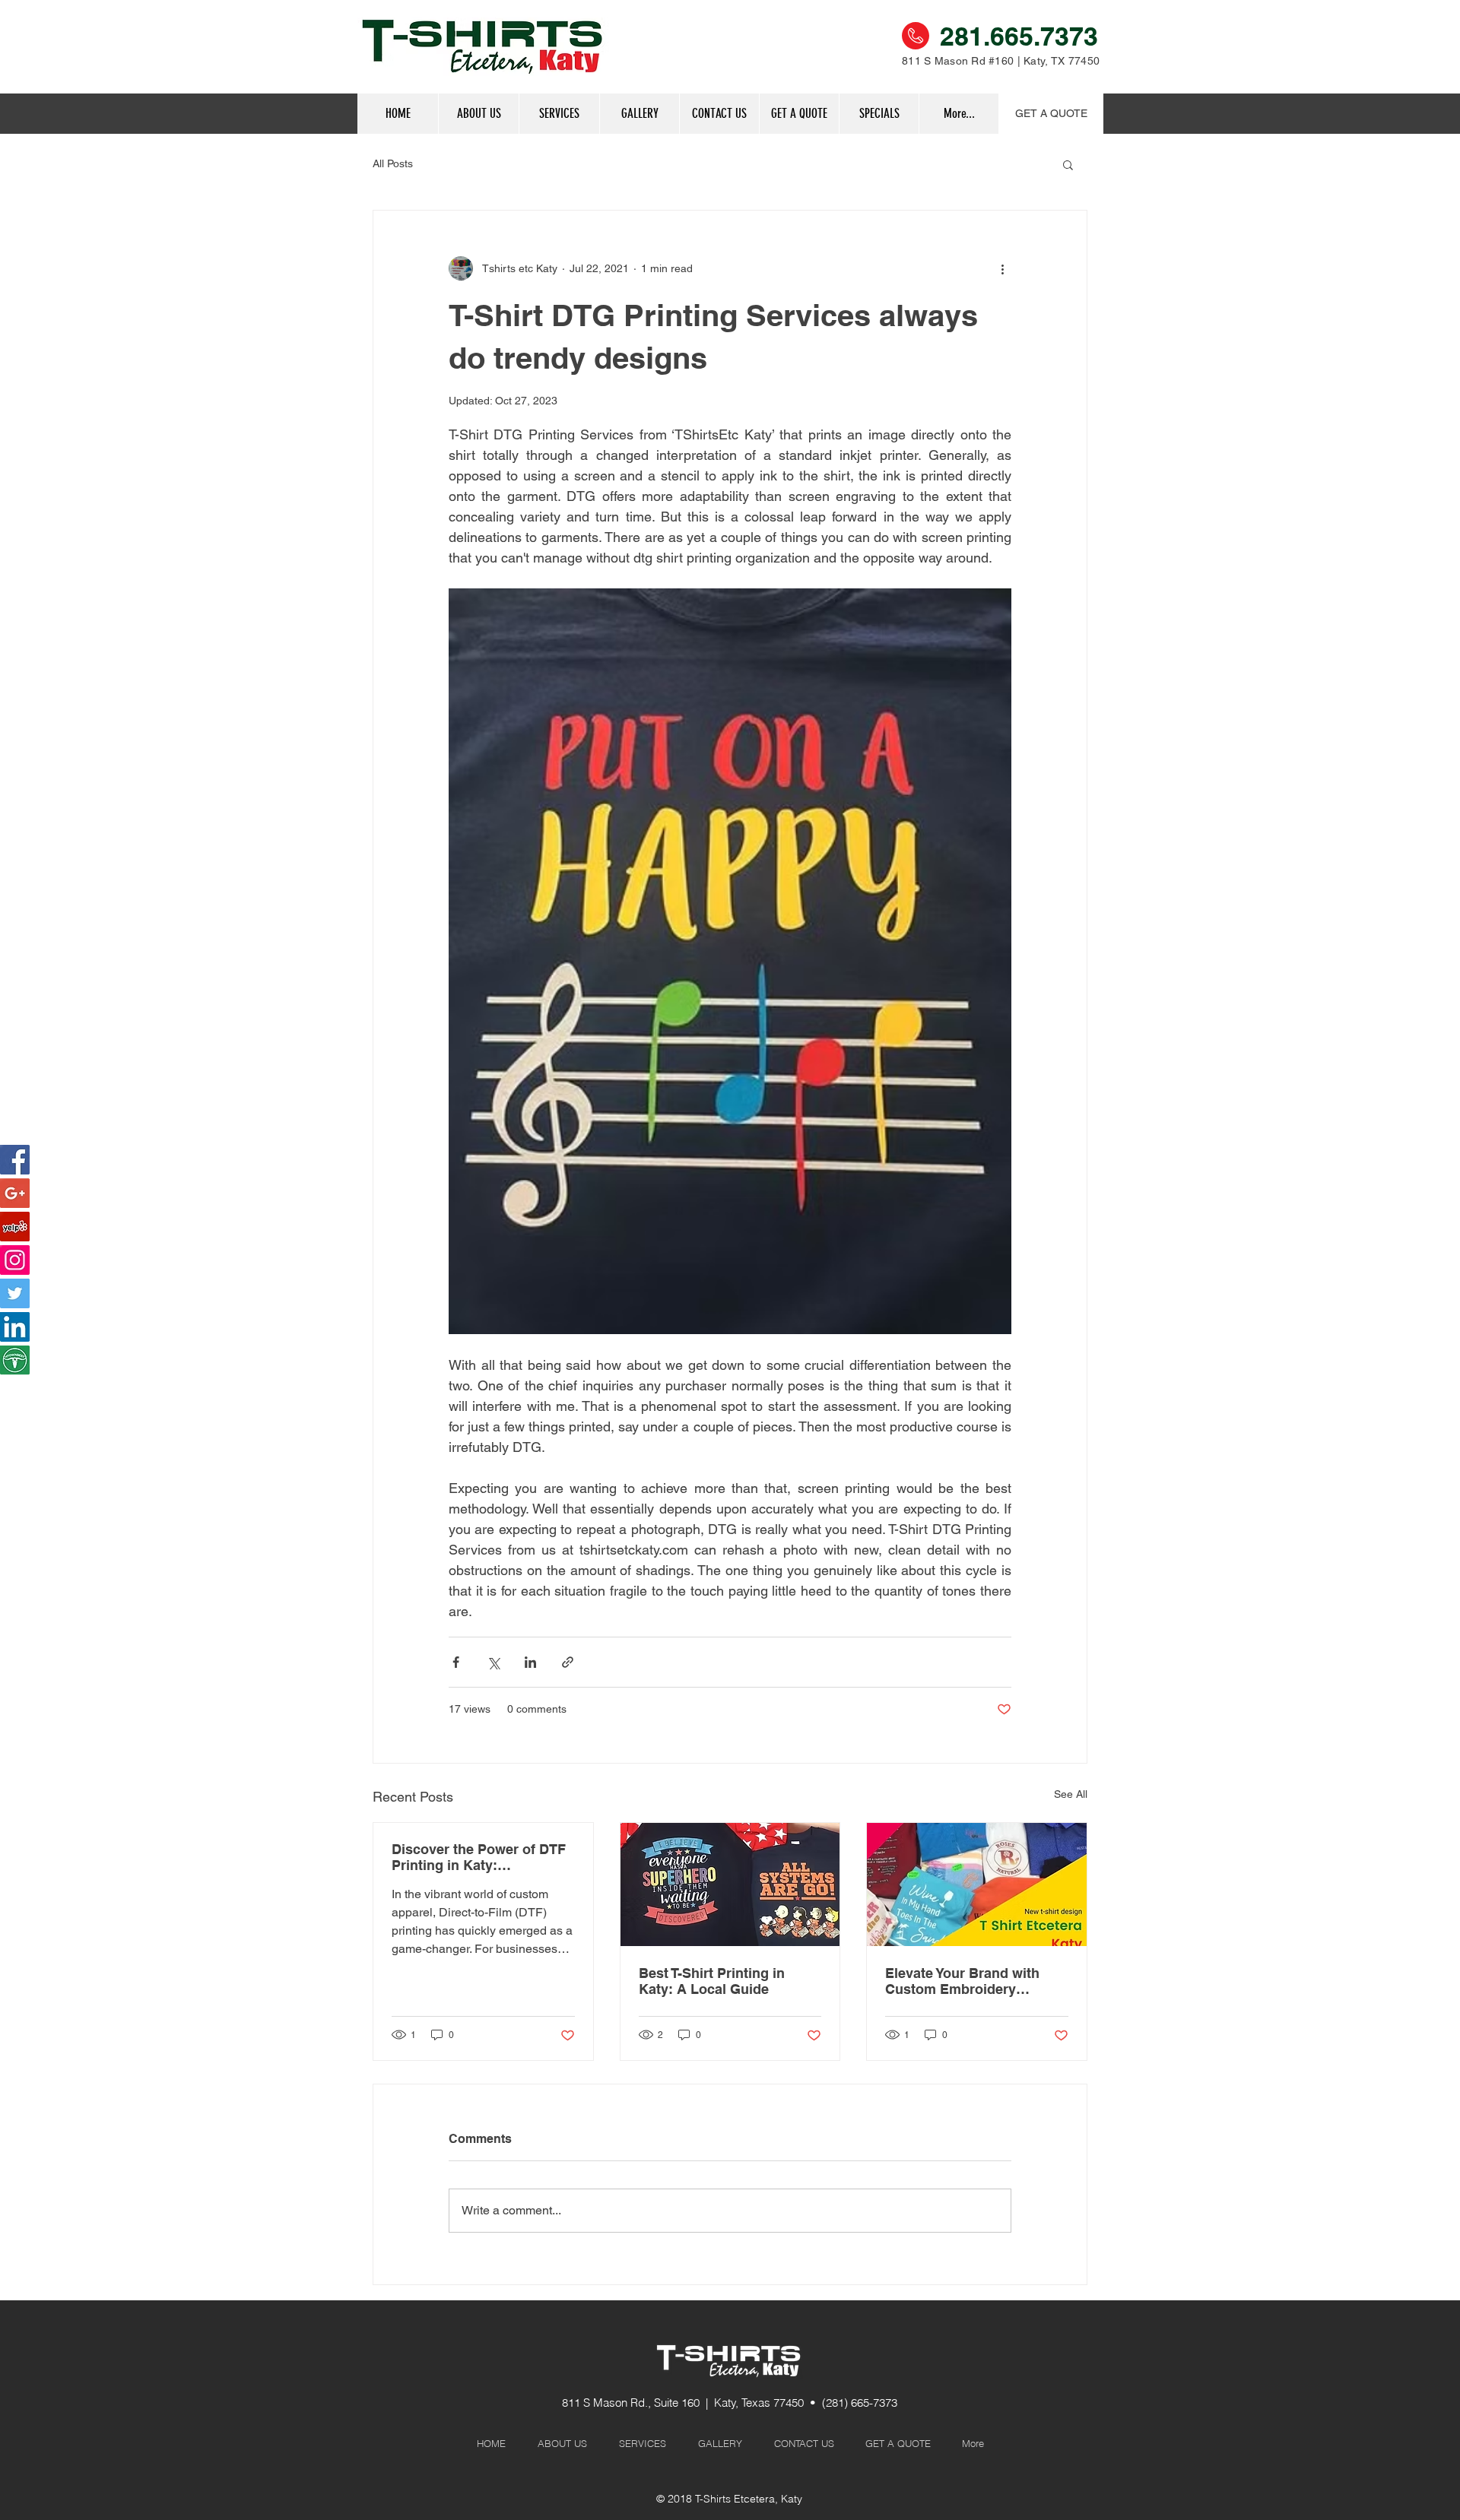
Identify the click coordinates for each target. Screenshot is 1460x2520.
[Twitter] (15, 1293)
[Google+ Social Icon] (15, 1193)
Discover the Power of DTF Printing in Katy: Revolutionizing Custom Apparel (479, 1857)
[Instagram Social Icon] (15, 1260)
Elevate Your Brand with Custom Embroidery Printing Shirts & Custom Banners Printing (966, 1981)
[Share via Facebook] (456, 1662)
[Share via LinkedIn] (530, 1662)
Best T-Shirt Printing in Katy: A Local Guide (712, 1981)
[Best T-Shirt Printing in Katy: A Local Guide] (730, 1884)
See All (1071, 1794)
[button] (879, 114)
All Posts (393, 163)
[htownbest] (15, 1360)
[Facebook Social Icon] (15, 1160)
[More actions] (1002, 268)
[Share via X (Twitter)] (493, 1662)
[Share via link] (568, 1662)
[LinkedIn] (15, 1327)
